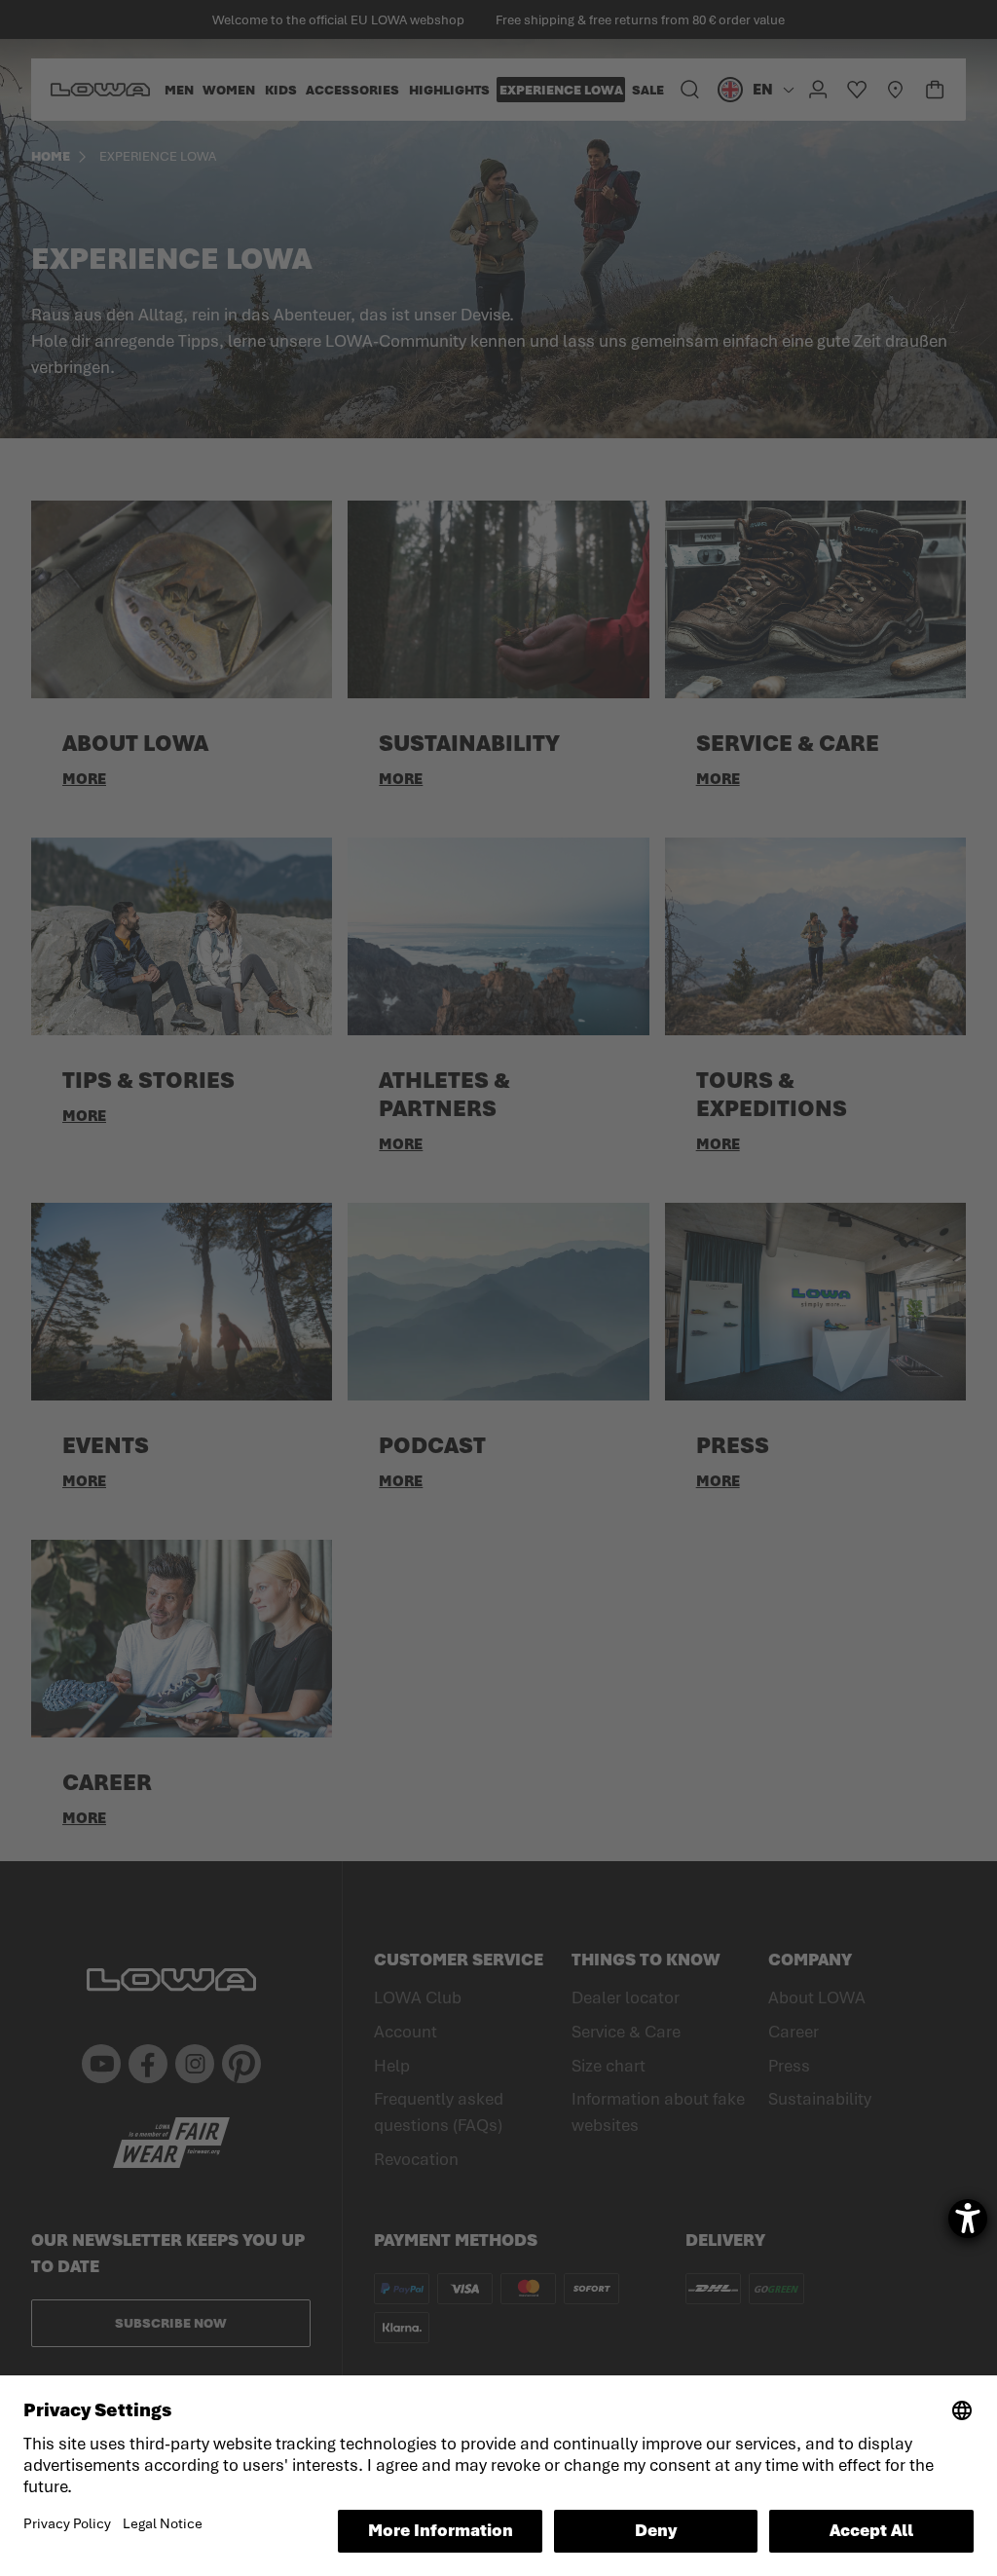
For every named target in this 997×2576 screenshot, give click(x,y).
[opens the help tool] (968, 2219)
